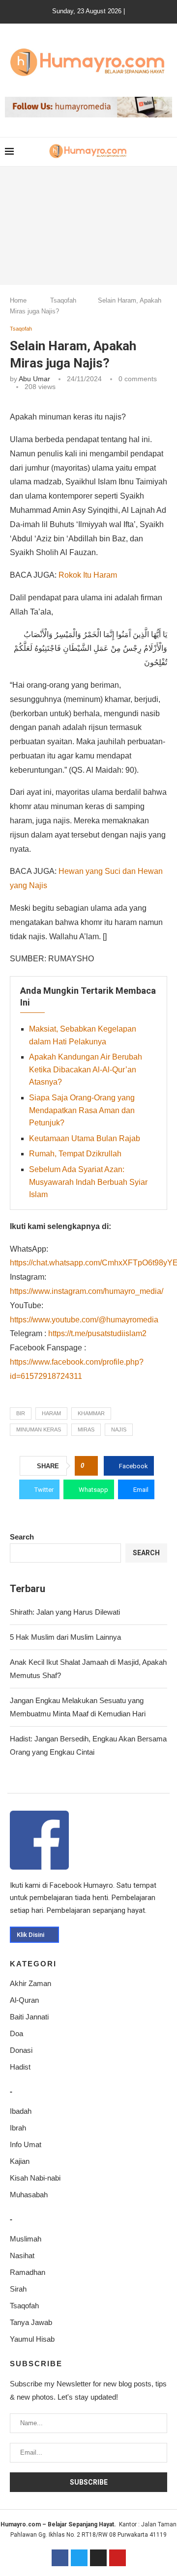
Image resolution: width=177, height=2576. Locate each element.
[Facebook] (60, 2558)
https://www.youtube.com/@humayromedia (84, 1320)
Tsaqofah (63, 300)
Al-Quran (24, 2000)
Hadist (20, 2067)
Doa (16, 2033)
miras (86, 1429)
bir (21, 1413)
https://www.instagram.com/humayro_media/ (87, 1291)
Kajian (20, 2161)
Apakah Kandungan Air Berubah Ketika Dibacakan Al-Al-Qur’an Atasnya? (86, 1069)
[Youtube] (118, 2558)
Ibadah (21, 2111)
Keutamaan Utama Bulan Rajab (85, 1138)
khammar (91, 1413)
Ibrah (18, 2128)
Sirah (18, 2289)
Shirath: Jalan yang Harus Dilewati (65, 1612)
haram (51, 1413)
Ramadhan (28, 2272)
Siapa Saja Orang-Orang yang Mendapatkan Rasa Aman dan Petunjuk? (82, 1110)
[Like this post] (89, 1466)
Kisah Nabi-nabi (35, 2178)
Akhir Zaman (30, 1983)
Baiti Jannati (29, 2017)
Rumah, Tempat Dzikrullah (75, 1154)
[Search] (167, 152)
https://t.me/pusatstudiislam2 (97, 1333)
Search (22, 1537)
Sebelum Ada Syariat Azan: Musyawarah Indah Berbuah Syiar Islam (88, 1182)
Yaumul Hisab (32, 2339)
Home (18, 300)
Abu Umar (34, 379)
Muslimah (26, 2239)
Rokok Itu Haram (88, 575)
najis (119, 1429)
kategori (33, 1964)
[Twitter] (79, 2558)
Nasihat (22, 2255)
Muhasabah (29, 2195)
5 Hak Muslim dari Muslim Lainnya (65, 1637)
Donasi (21, 2050)
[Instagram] (98, 2558)
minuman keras (39, 1429)
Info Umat (26, 2144)
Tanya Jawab (31, 2322)
